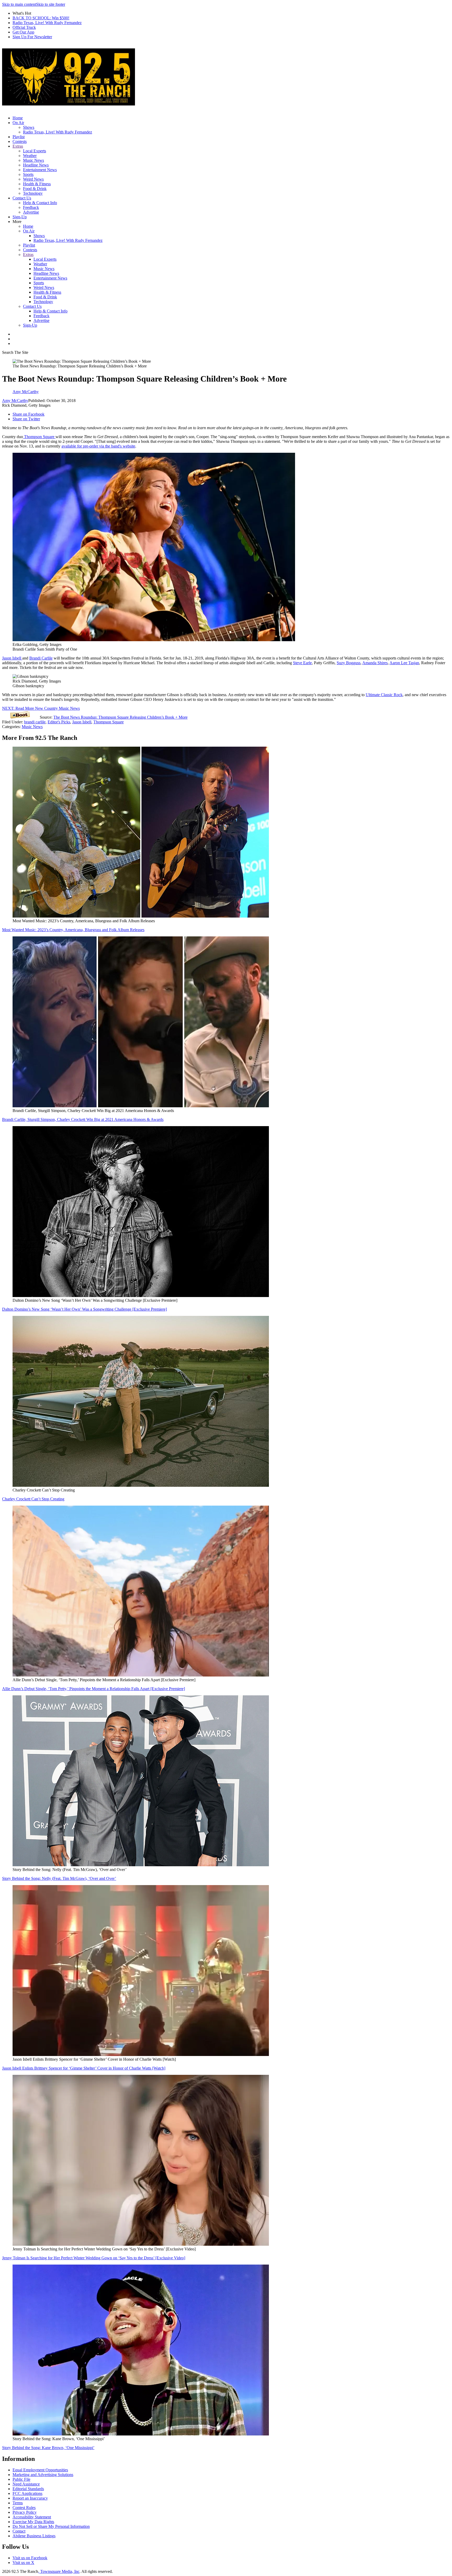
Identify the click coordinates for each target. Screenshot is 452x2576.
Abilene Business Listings (34, 2536)
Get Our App (23, 32)
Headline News (36, 165)
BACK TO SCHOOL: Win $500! (41, 18)
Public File (21, 2479)
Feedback (31, 207)
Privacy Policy (25, 2512)
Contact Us (22, 198)
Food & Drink (35, 189)
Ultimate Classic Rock (384, 695)
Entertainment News (40, 170)
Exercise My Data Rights (33, 2522)
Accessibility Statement (32, 2517)
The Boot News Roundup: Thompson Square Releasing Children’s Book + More (120, 717)
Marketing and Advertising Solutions (43, 2475)
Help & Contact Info (40, 203)
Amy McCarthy (15, 401)
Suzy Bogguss (349, 663)
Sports (28, 174)
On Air (18, 123)
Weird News (33, 179)
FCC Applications (27, 2493)
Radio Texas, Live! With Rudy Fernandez (47, 23)
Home (18, 118)
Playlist (19, 137)
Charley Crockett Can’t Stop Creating (33, 1499)
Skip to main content (19, 4)
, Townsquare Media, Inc (59, 2571)
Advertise (31, 212)
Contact (19, 2531)
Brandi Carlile (41, 658)
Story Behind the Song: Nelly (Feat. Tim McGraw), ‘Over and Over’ (59, 1878)
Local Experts (35, 151)
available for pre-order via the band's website (98, 446)
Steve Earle (302, 663)
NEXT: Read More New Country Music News (41, 708)
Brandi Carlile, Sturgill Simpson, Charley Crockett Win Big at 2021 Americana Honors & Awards (83, 1119)
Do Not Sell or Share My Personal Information (51, 2526)
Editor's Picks (59, 722)
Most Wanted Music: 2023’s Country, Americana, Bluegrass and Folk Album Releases (73, 930)
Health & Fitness (37, 184)
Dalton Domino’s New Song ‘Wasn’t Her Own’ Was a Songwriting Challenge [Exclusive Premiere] (84, 1309)
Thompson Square (39, 437)
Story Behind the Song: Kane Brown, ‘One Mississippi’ (48, 2448)
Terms (18, 2503)
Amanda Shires (375, 663)
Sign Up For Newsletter (32, 37)
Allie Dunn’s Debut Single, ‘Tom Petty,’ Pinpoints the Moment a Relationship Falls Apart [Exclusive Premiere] (94, 1689)
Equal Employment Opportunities (40, 2470)
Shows (29, 127)
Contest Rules (24, 2508)
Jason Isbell (12, 658)
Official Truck (24, 27)
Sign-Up (20, 217)
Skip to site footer (51, 4)
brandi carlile (35, 722)
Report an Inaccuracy (30, 2498)
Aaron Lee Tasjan (404, 663)
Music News (33, 160)
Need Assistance (26, 2484)
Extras (18, 146)
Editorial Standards (28, 2489)
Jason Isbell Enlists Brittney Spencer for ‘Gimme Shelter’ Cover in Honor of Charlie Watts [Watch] (84, 2068)
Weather (30, 156)
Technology (33, 193)
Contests (20, 141)
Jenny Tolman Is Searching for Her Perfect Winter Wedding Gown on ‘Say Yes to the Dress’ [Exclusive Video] (94, 2258)
